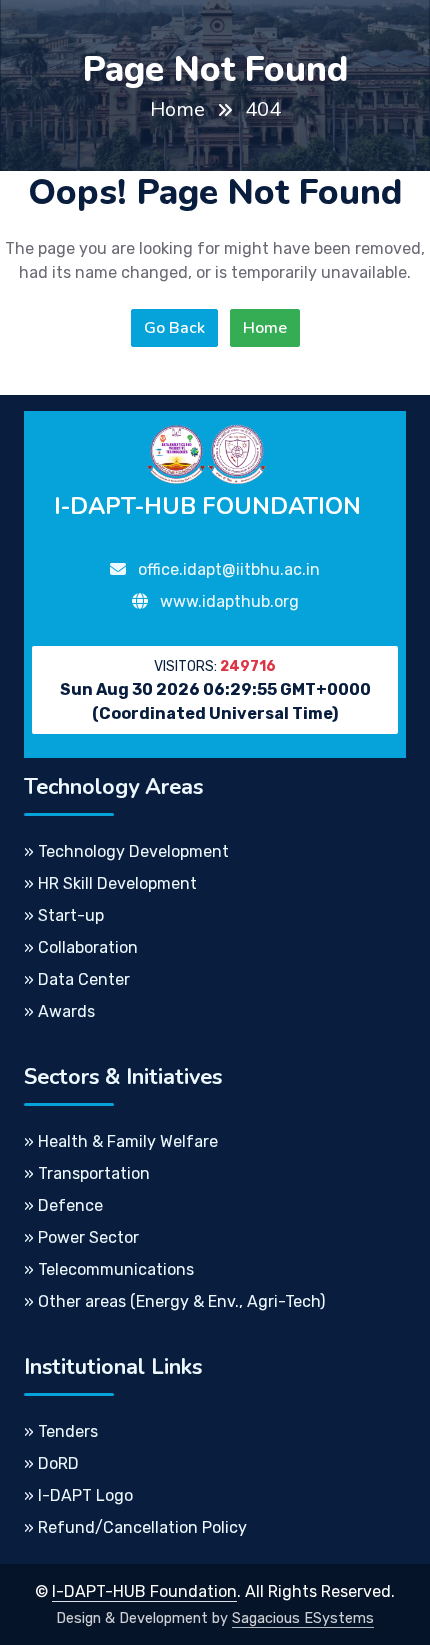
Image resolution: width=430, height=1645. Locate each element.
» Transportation (87, 1173)
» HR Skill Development (110, 883)
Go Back (174, 328)
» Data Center (77, 979)
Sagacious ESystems (303, 1618)
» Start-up (64, 915)
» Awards (59, 1011)
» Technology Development (126, 851)
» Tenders (61, 1431)
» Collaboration (81, 947)
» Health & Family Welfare (121, 1141)
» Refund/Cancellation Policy (135, 1527)
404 (263, 109)
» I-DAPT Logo (78, 1495)
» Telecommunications (109, 1269)
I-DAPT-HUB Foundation (144, 1591)
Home (177, 109)
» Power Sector (81, 1237)
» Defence (63, 1205)
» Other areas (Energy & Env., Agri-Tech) (174, 1301)
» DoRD (51, 1463)
